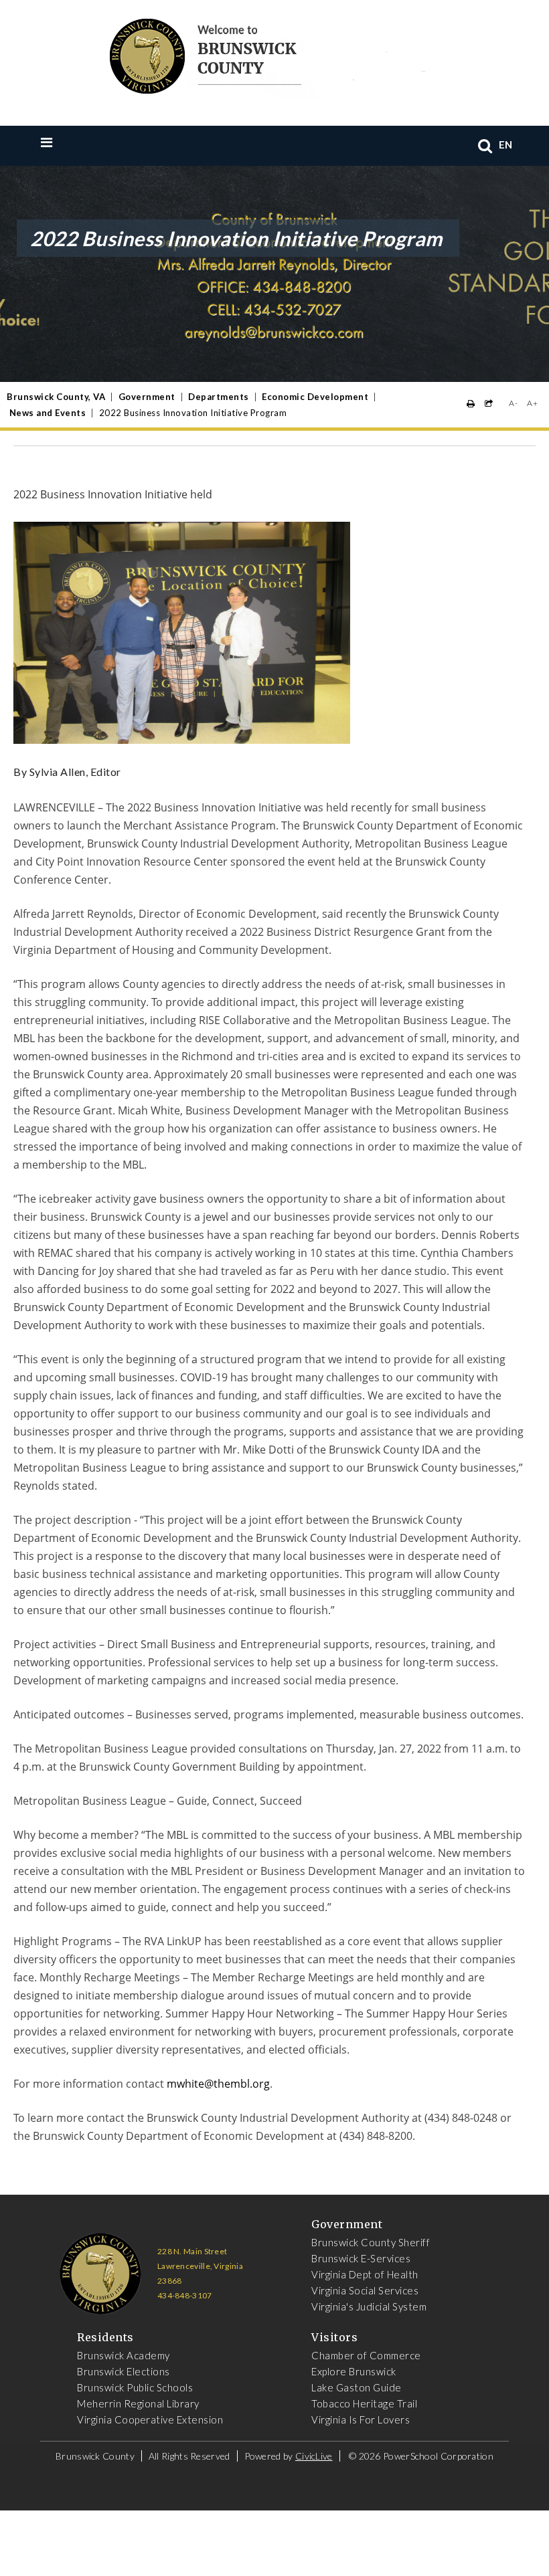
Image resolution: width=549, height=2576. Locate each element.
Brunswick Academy (124, 2355)
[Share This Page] (489, 404)
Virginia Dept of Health (365, 2274)
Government (147, 397)
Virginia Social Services (365, 2290)
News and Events (48, 413)
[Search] (485, 145)
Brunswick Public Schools (135, 2387)
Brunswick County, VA (56, 397)
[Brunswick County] (265, 54)
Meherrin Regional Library (138, 2403)
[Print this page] (471, 404)
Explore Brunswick (354, 2371)
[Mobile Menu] (74, 142)
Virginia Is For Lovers (361, 2419)
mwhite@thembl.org (218, 2084)
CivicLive (314, 2456)
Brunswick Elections (124, 2371)
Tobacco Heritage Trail (364, 2403)
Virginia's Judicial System (369, 2306)
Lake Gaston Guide (357, 2387)
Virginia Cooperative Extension (150, 2419)
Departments (219, 397)
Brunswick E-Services (361, 2258)
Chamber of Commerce (366, 2355)
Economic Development (315, 397)
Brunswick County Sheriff (371, 2242)
